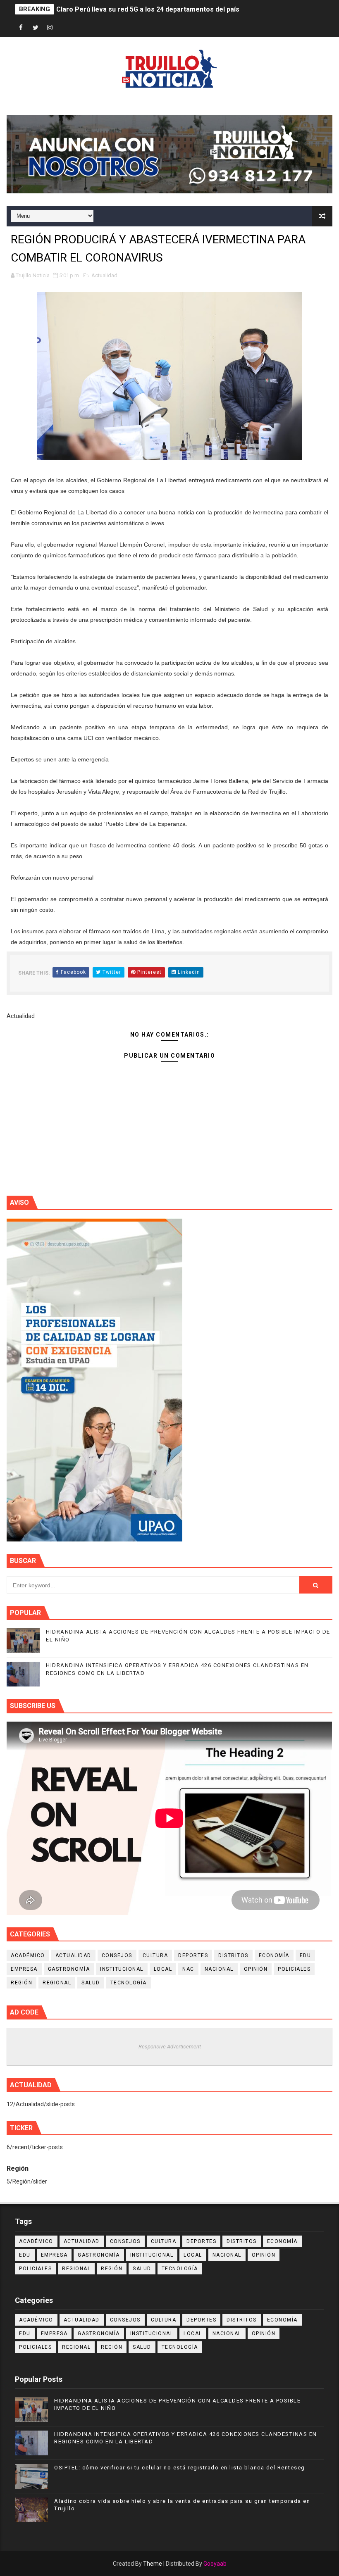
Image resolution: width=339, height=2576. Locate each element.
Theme (153, 2564)
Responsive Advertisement (170, 2047)
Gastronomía (69, 1969)
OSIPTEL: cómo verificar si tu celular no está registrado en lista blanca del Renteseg (180, 2468)
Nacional (219, 1969)
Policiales (294, 1969)
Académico (28, 1955)
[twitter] (36, 28)
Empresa (24, 1969)
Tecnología (129, 1983)
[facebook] (21, 28)
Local (163, 1969)
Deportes (193, 1955)
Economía (274, 1955)
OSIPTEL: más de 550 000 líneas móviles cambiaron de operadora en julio (171, 9)
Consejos (117, 1955)
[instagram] (50, 28)
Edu (306, 1955)
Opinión (256, 1969)
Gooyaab (215, 2564)
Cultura (155, 1955)
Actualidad (104, 275)
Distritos (233, 1955)
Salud (91, 1983)
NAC (188, 1969)
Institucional (122, 1969)
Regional (57, 1983)
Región (21, 1983)
